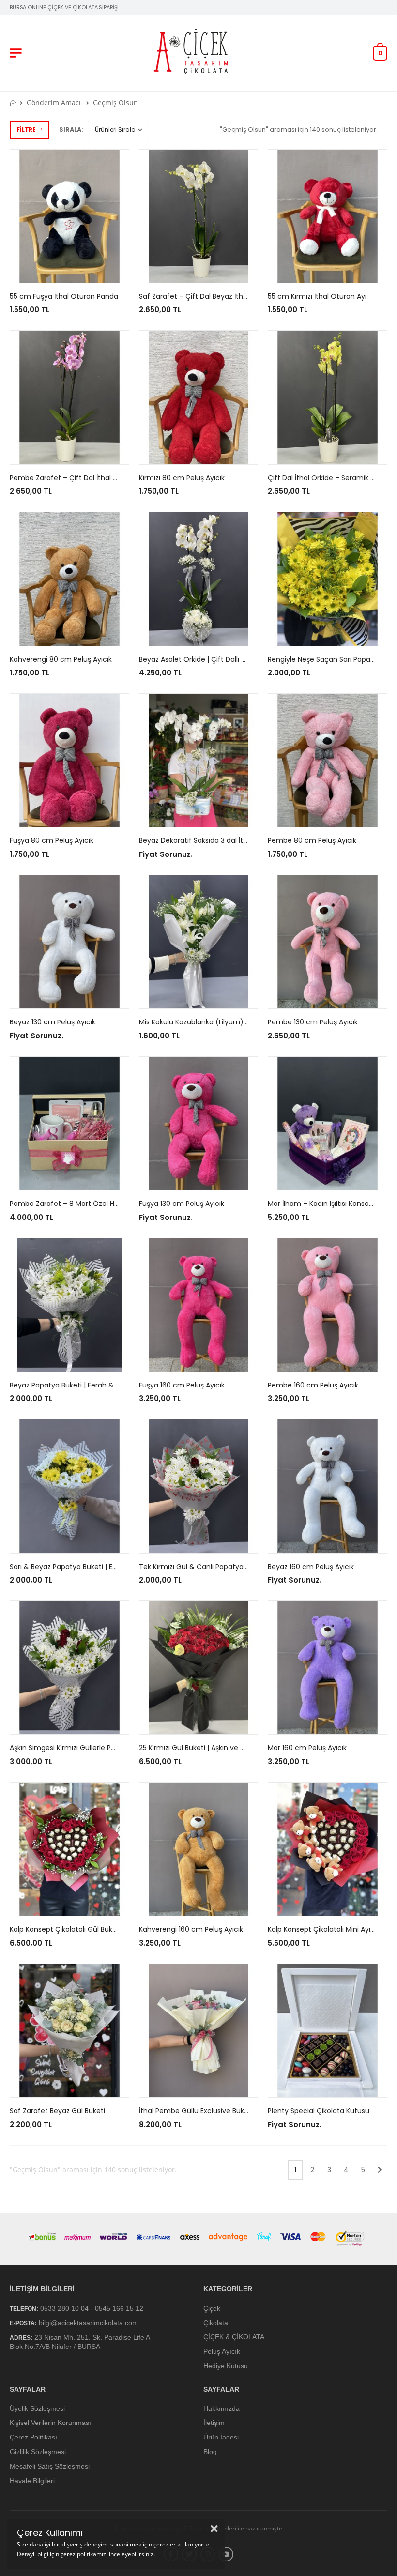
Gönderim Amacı (54, 102)
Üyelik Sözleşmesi (37, 2408)
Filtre (26, 130)
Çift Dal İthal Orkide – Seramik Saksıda (332, 478)
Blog (210, 2452)
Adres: (21, 2338)
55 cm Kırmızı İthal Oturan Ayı (317, 296)
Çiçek (212, 2308)
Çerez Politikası (33, 2437)
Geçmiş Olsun (115, 102)
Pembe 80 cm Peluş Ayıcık (312, 840)
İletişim (214, 2423)
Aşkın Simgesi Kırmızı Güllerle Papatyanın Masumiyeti (98, 1748)
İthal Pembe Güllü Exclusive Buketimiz (202, 2111)
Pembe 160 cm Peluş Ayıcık (313, 1385)
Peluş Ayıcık (222, 2351)
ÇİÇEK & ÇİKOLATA (234, 2337)
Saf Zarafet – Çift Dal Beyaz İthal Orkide (206, 296)
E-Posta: (23, 2323)
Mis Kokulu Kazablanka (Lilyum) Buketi (202, 1022)
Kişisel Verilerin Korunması (50, 2423)
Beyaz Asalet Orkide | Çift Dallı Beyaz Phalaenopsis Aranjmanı (241, 659)
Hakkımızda (221, 2408)
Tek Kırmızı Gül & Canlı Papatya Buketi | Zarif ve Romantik (235, 1567)
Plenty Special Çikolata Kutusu (319, 2111)
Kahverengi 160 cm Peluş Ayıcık (191, 1929)
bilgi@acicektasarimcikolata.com (88, 2322)
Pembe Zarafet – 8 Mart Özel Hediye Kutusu (84, 1204)
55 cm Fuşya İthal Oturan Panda (64, 296)
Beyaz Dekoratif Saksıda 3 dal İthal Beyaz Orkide (219, 840)
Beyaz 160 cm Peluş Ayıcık (311, 1567)
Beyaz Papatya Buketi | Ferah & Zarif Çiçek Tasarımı (96, 1385)
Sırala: (71, 130)
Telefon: (24, 2309)
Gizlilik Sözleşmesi (38, 2452)
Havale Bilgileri (32, 2480)
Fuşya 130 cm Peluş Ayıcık (182, 1204)
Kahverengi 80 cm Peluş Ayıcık (61, 659)
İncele (69, 271)
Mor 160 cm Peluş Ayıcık (307, 1748)
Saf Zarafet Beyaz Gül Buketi (57, 2111)
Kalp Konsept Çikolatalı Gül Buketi (65, 1929)
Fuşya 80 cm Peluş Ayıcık (52, 840)
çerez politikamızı (84, 2554)
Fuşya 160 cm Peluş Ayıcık (182, 1385)
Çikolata (216, 2322)
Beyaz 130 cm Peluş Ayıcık (53, 1022)
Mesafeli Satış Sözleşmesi (50, 2466)
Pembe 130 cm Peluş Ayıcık (313, 1022)
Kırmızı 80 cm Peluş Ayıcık (182, 478)
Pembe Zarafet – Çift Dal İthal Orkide (72, 478)
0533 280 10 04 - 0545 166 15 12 (92, 2308)
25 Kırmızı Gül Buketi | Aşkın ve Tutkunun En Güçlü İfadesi (234, 1748)
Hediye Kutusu (226, 2366)
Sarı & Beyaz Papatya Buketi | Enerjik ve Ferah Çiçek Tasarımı (111, 1567)
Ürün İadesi (221, 2437)
